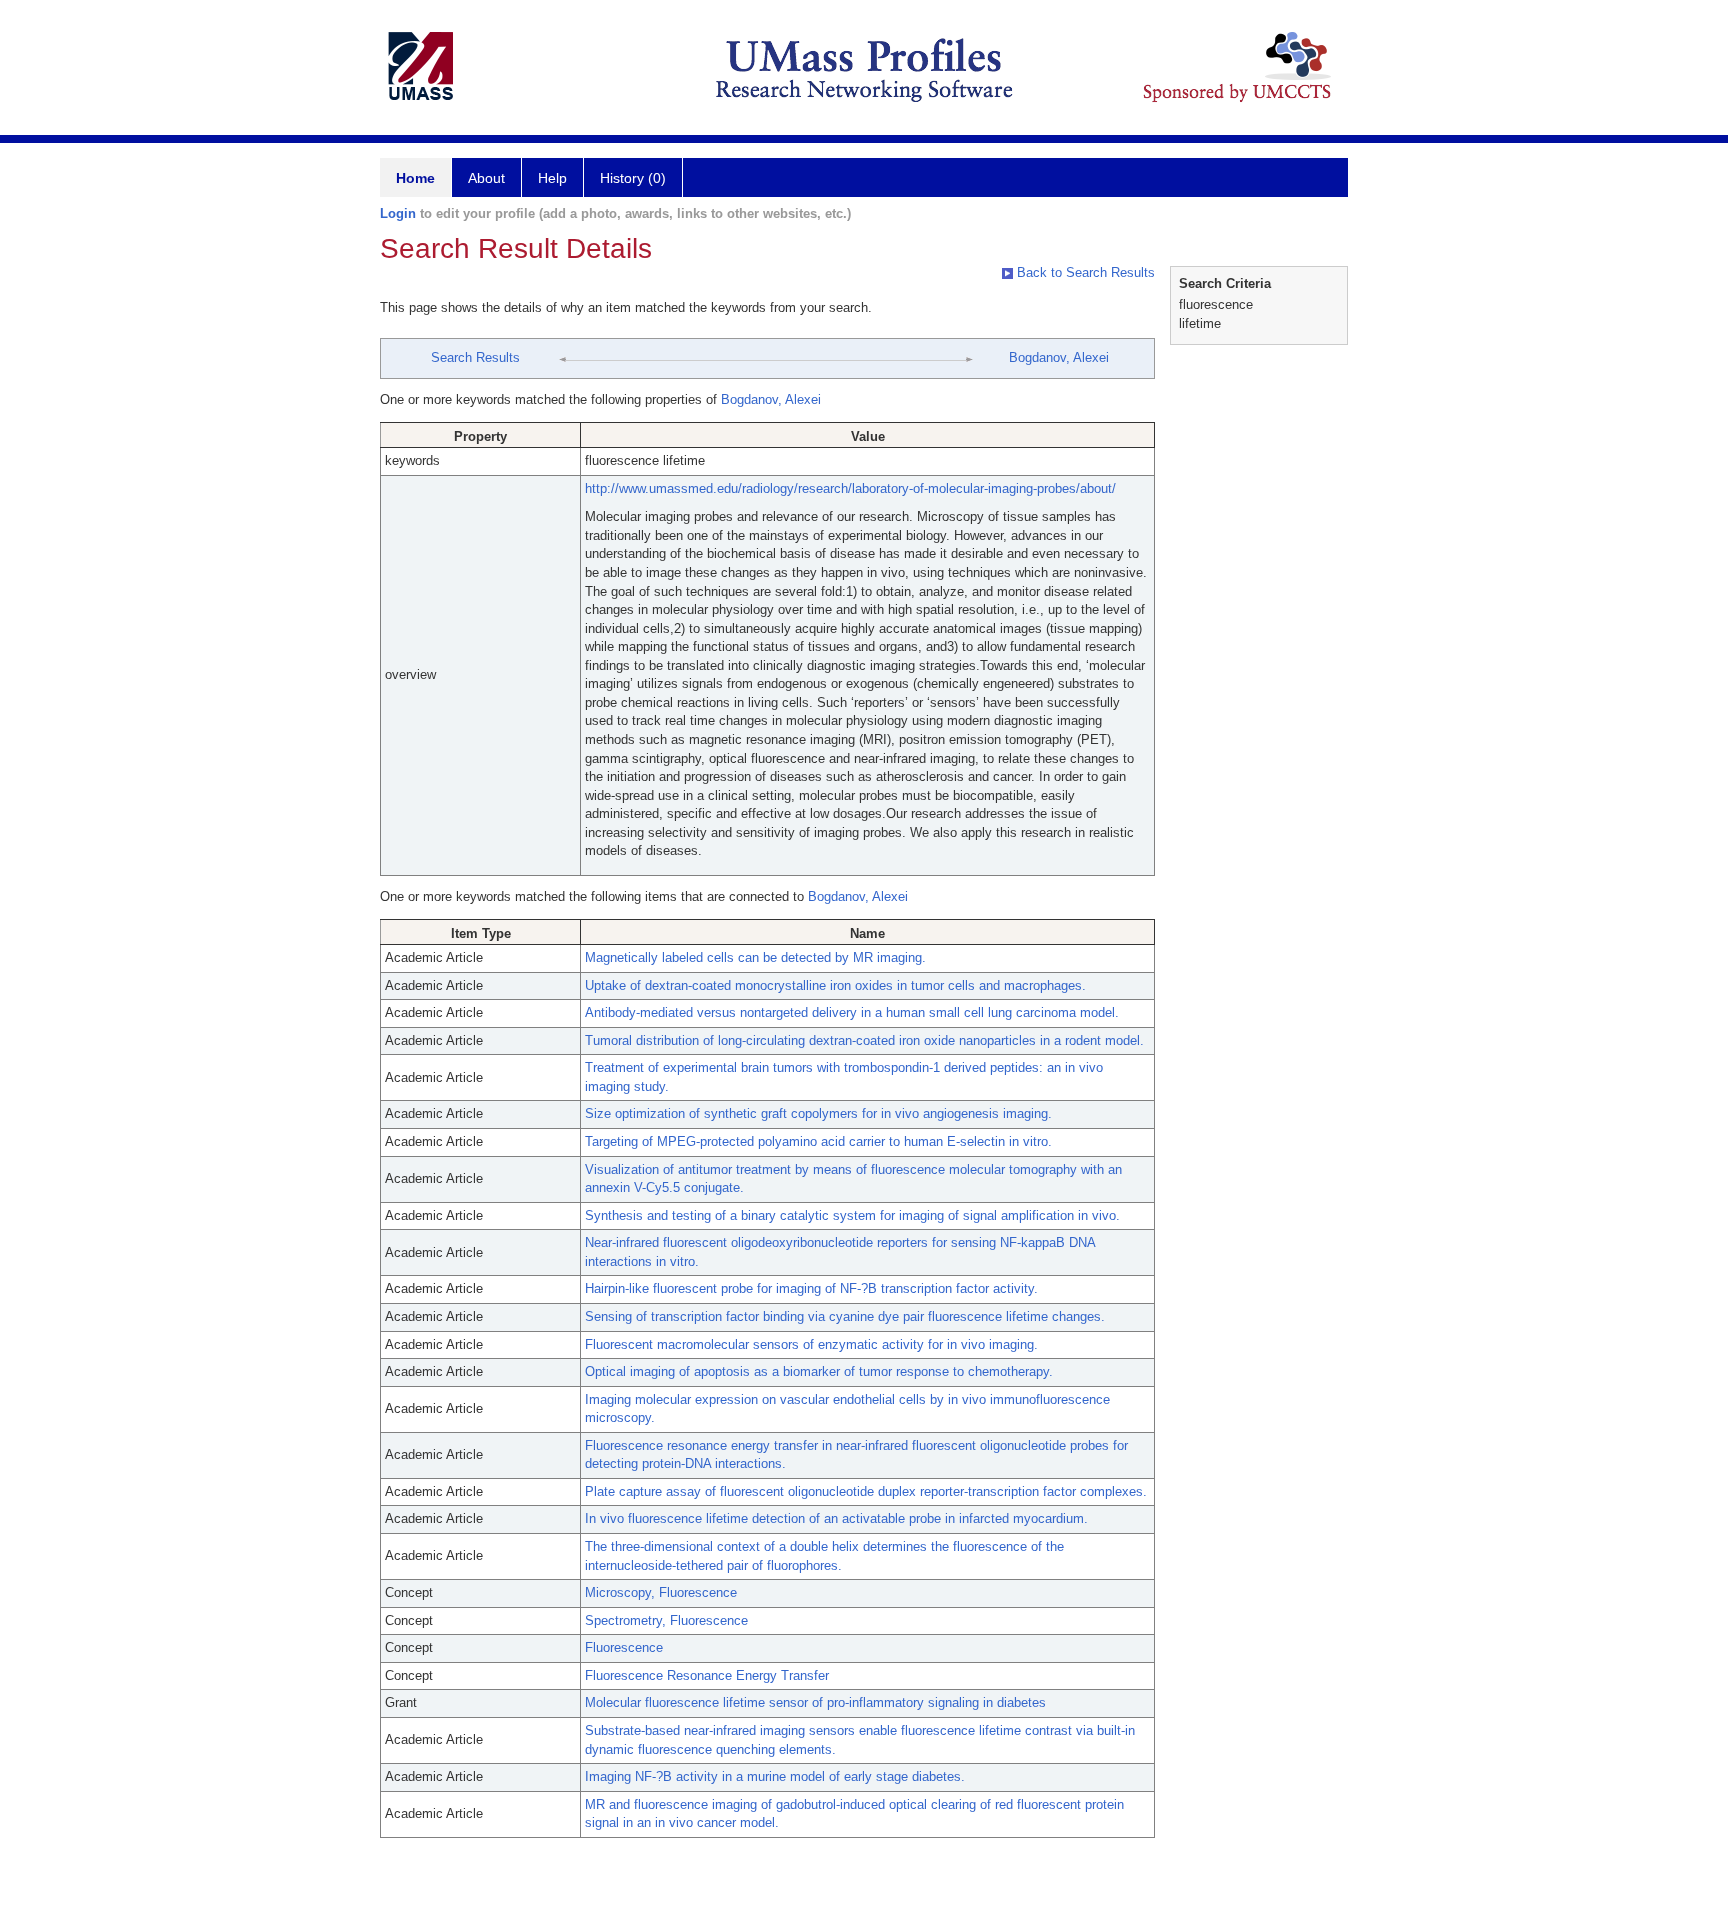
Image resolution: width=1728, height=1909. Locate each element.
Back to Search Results (1084, 272)
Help (552, 178)
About (486, 178)
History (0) (633, 178)
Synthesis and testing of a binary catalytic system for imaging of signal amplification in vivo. (852, 1215)
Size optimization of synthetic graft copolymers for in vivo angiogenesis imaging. (818, 1113)
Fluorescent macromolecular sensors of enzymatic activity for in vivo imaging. (811, 1344)
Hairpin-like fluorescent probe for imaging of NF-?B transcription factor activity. (811, 1288)
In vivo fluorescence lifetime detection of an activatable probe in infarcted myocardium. (836, 1518)
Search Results (475, 357)
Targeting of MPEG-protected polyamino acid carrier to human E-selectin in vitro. (818, 1141)
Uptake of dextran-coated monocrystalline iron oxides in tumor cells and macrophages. (835, 985)
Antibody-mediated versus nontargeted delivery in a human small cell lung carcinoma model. (852, 1012)
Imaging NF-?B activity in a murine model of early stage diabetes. (775, 1776)
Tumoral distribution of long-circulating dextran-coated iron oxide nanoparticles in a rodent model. (864, 1040)
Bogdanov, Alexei (1059, 357)
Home (415, 178)
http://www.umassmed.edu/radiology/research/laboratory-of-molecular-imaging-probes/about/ (850, 488)
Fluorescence (624, 1647)
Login (398, 213)
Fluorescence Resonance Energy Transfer (707, 1675)
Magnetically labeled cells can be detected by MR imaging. (755, 957)
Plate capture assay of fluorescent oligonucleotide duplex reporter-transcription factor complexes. (866, 1491)
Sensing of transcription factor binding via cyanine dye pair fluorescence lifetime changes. (845, 1316)
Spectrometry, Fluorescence (666, 1620)
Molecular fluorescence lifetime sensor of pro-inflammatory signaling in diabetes (815, 1702)
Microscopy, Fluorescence (661, 1592)
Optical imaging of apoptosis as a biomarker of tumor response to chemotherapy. (819, 1371)
